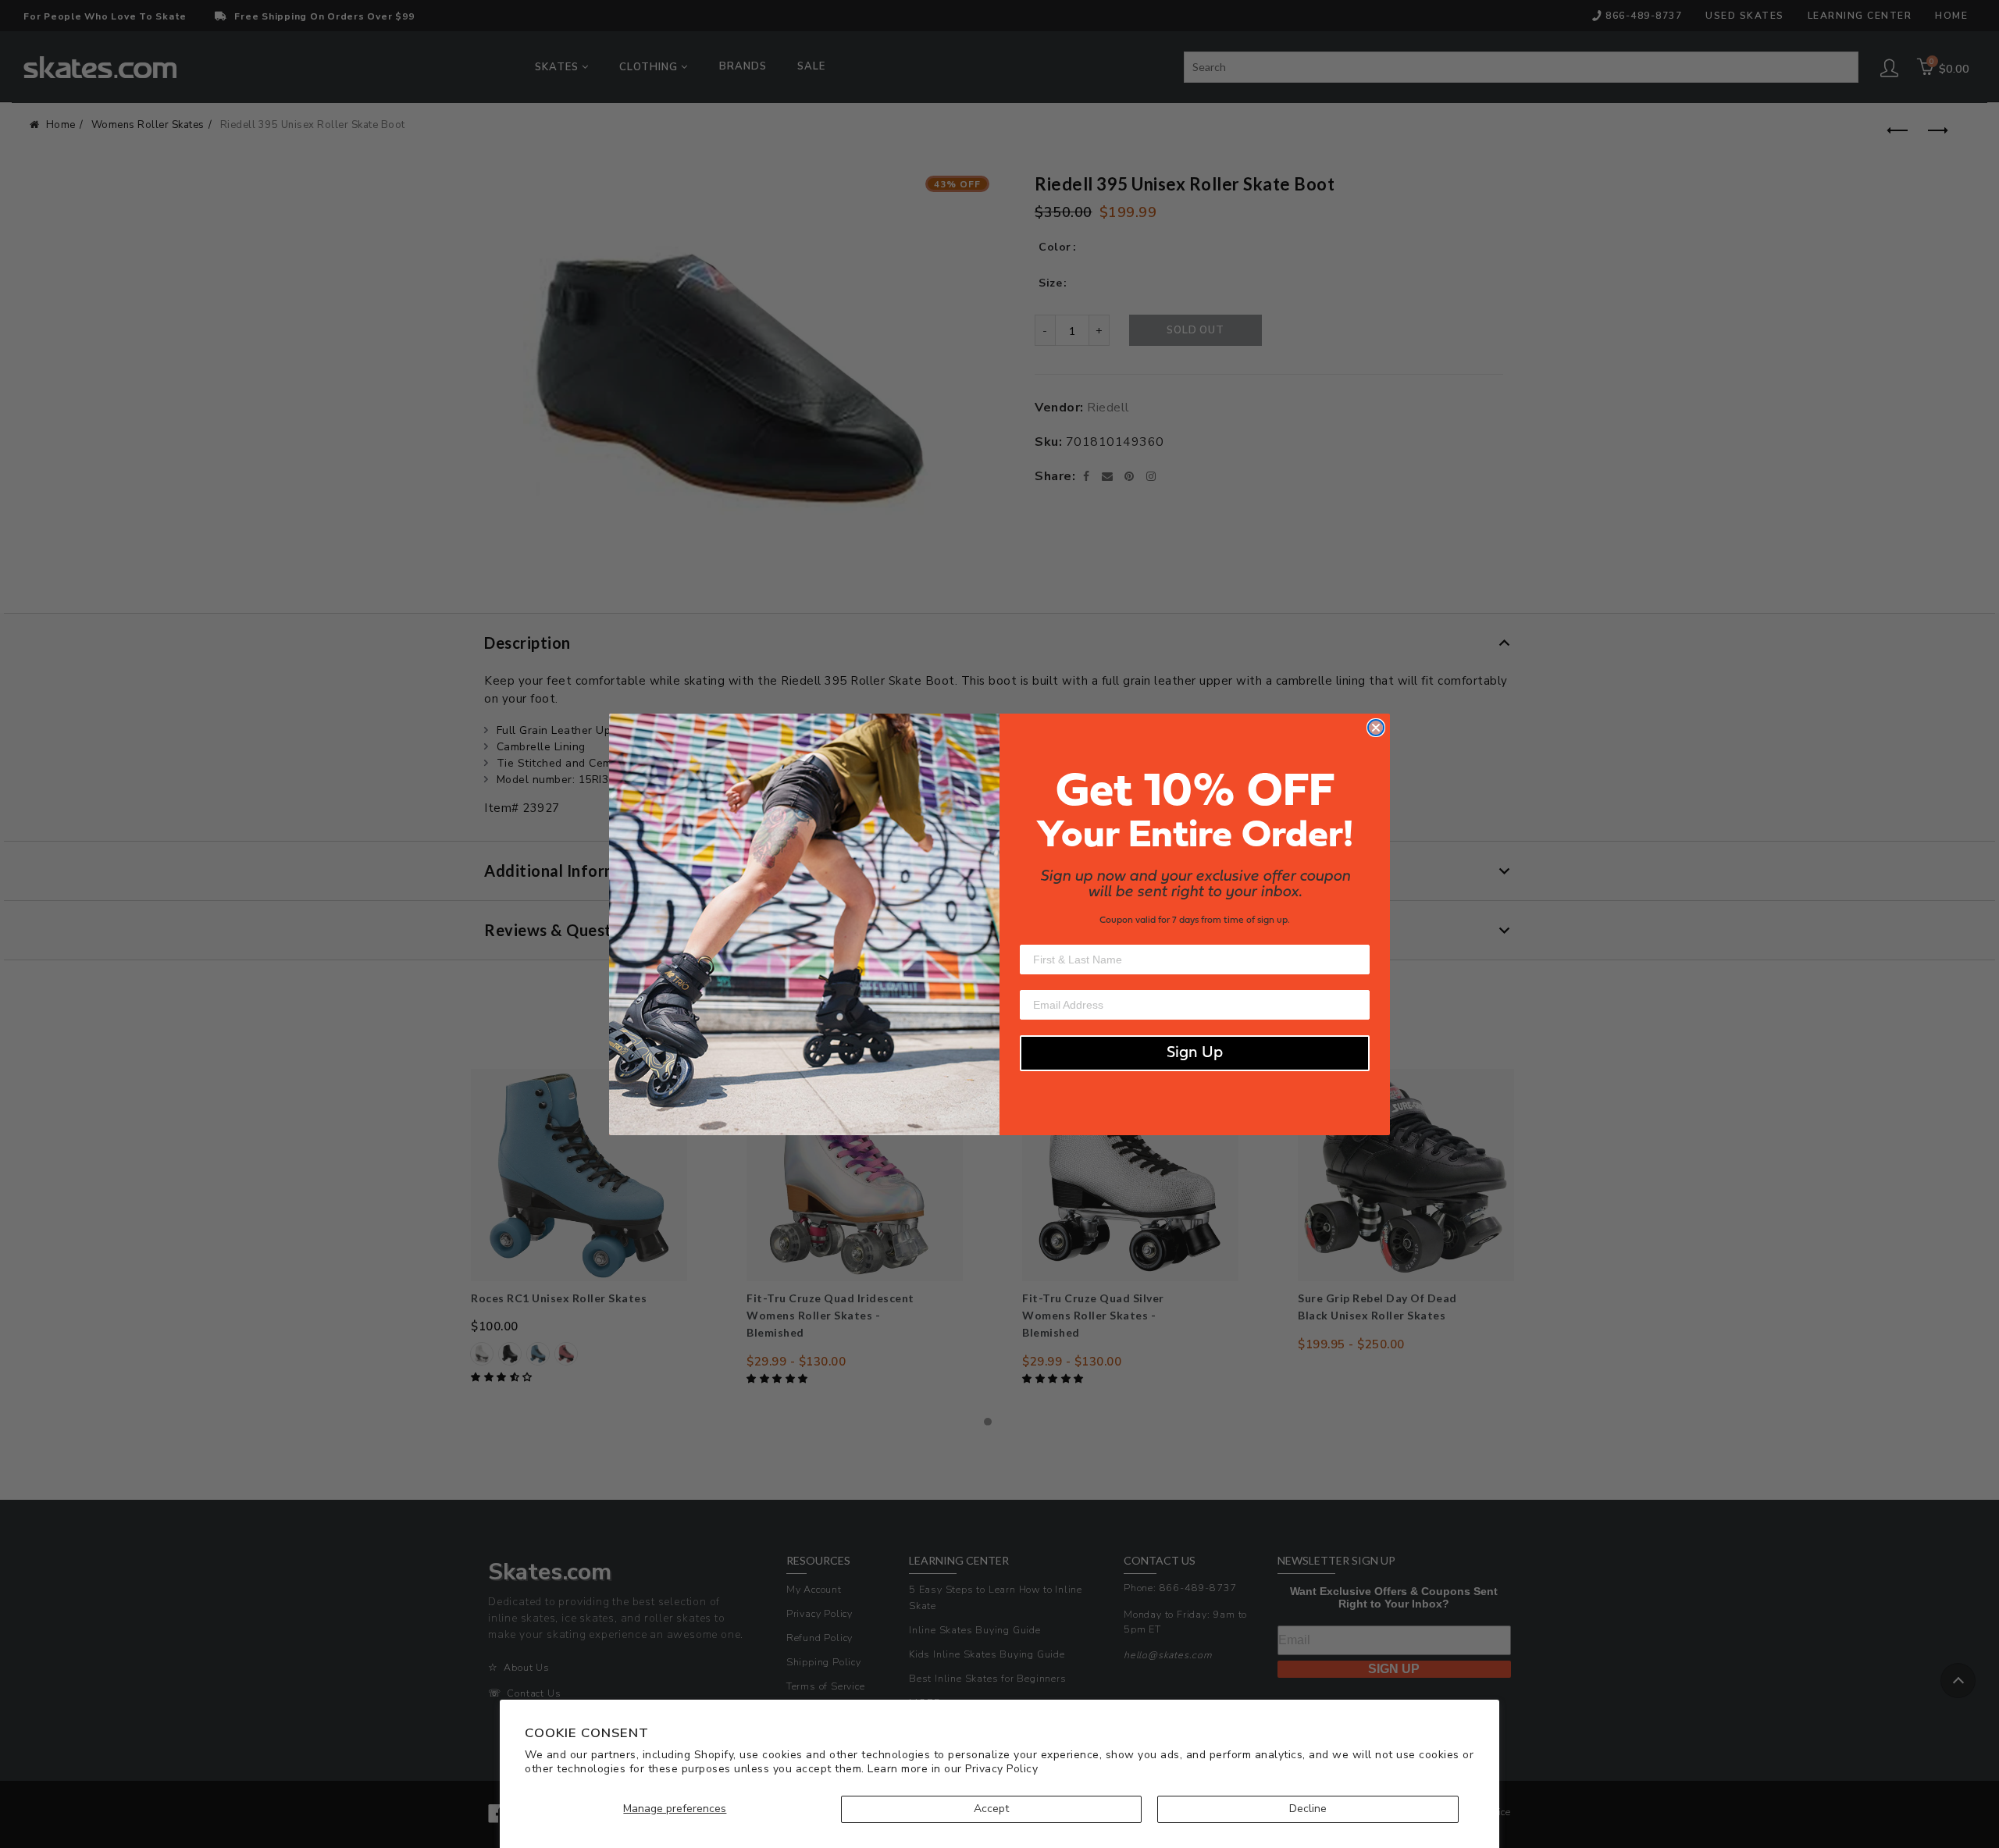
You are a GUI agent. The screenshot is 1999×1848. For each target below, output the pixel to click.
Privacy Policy (1001, 1769)
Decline (1308, 1809)
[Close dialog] (1376, 728)
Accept (991, 1809)
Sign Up (1195, 1053)
